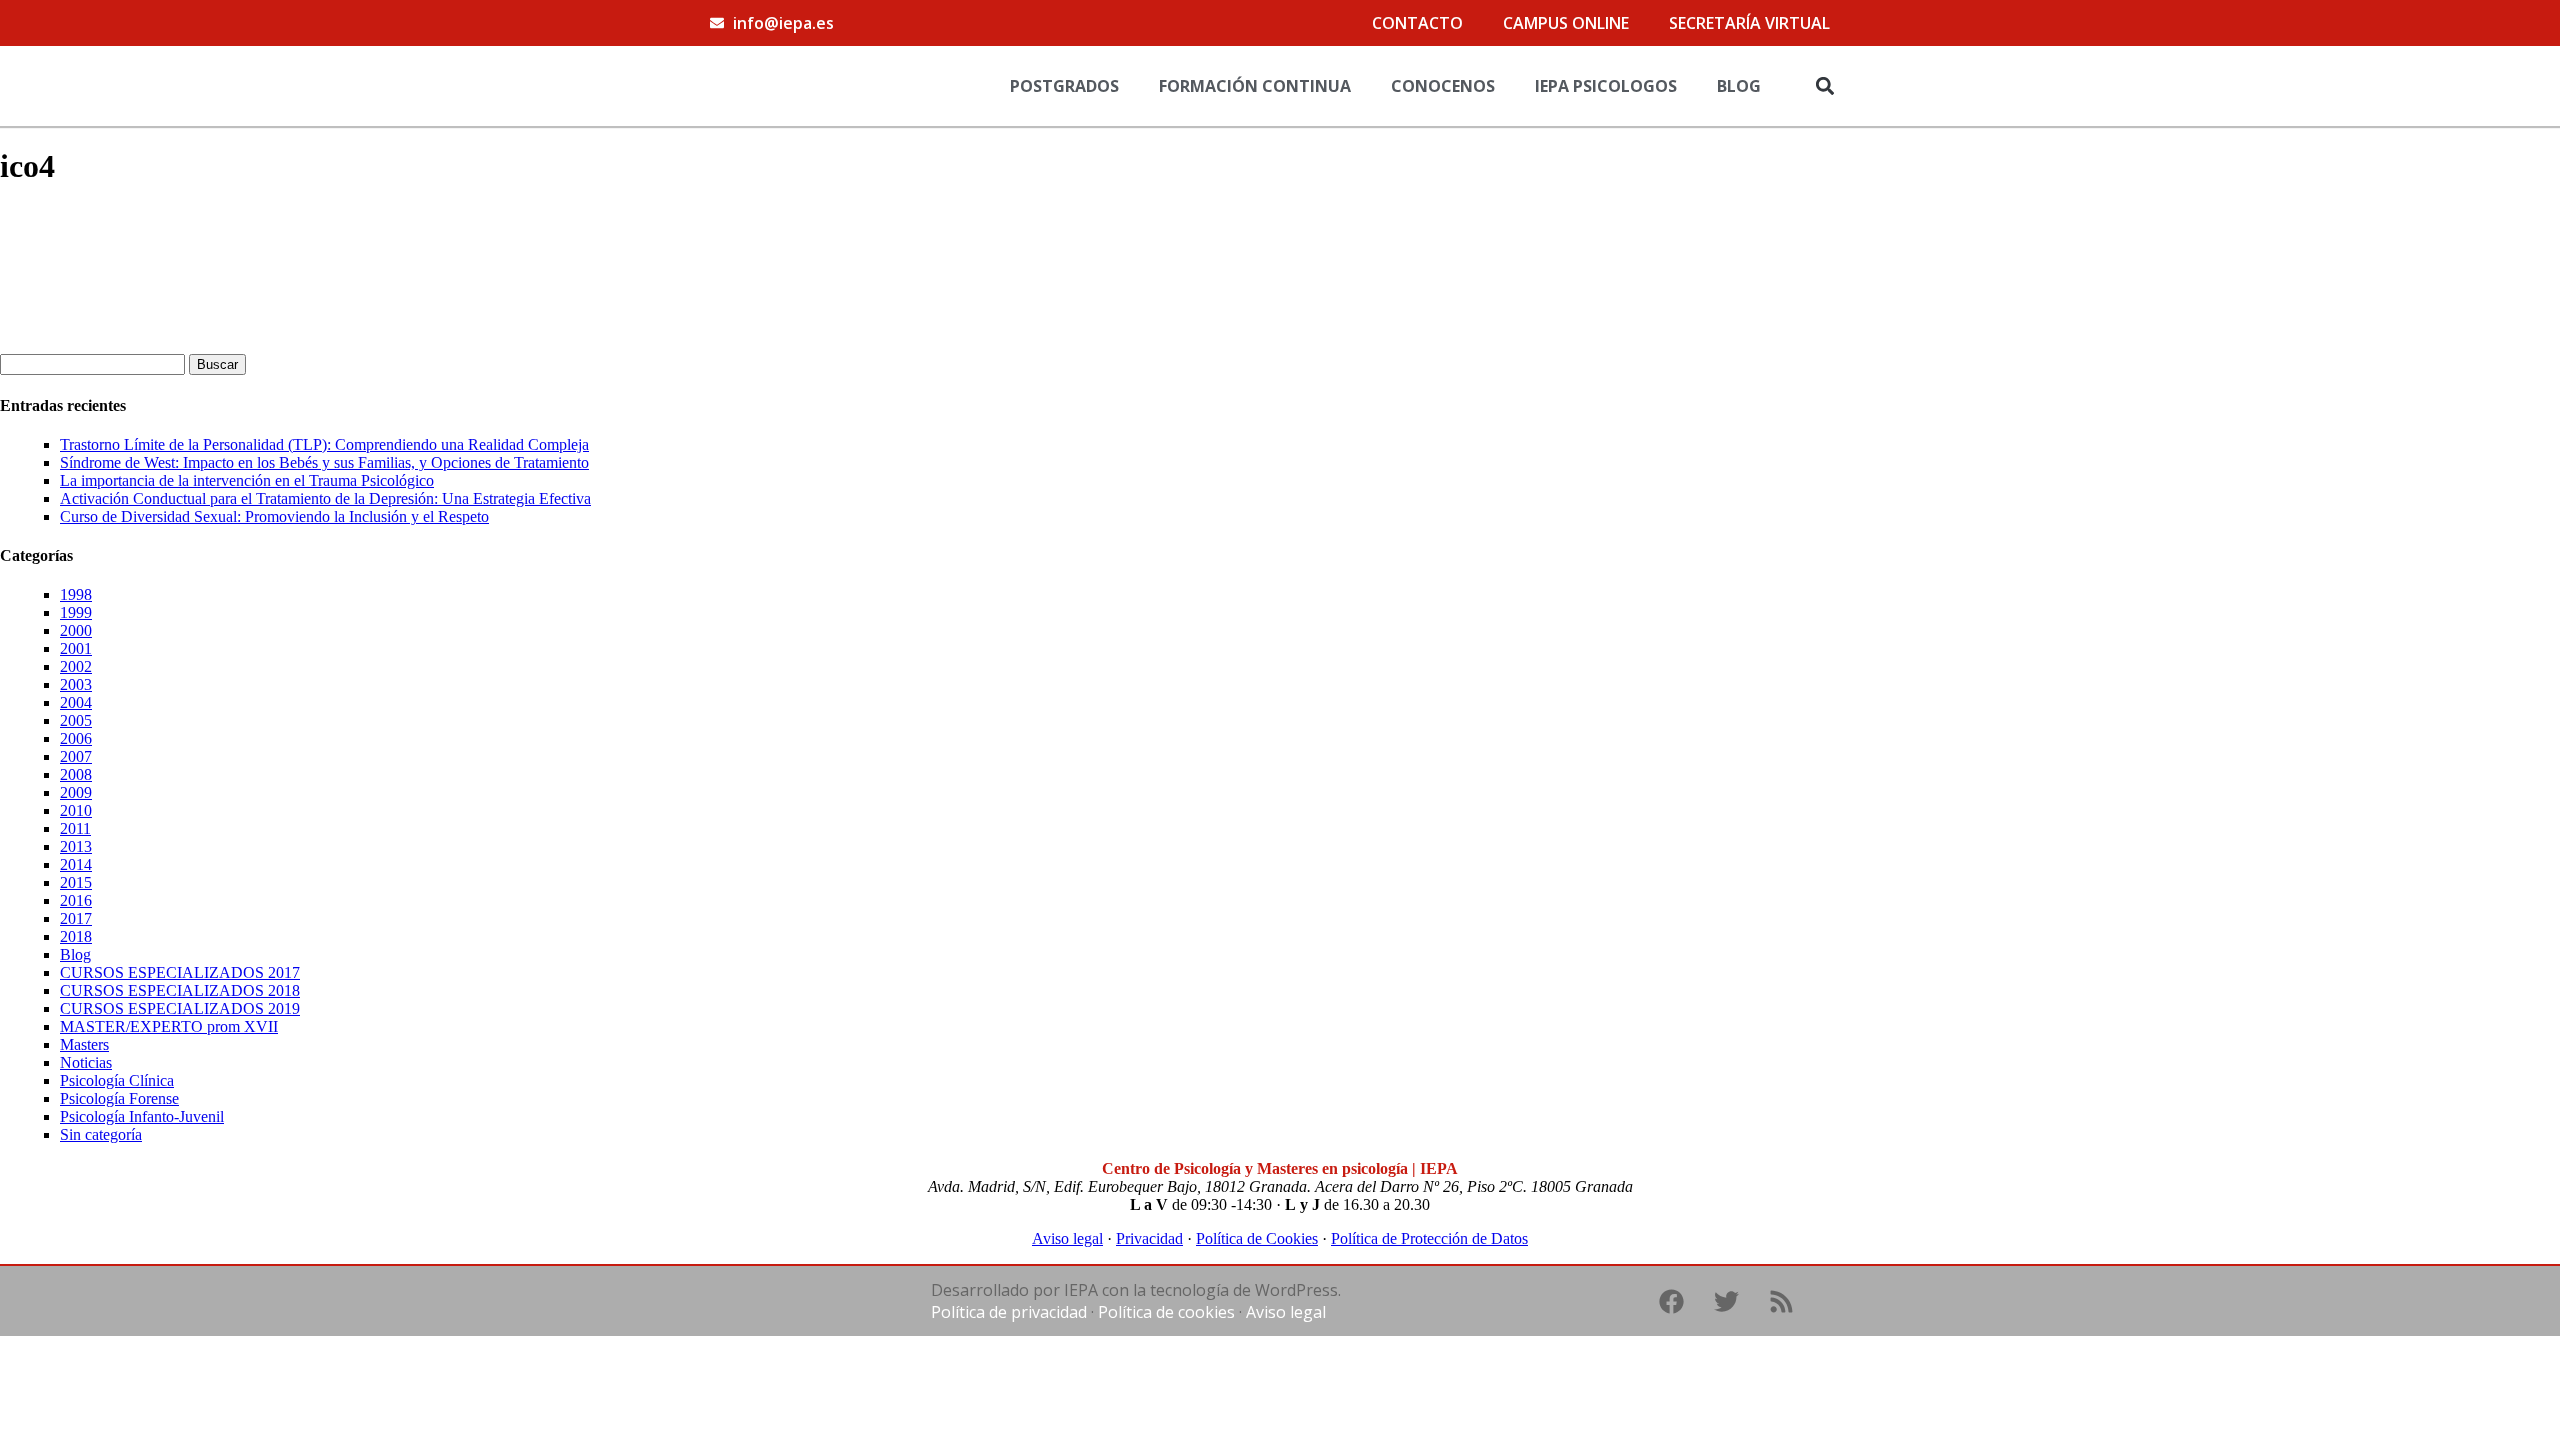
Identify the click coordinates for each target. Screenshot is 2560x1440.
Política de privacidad (1009, 1312)
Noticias (86, 1062)
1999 (76, 612)
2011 (75, 828)
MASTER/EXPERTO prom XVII (169, 1026)
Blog (1739, 86)
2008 (76, 774)
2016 (76, 900)
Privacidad (1149, 1238)
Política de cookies (1166, 1312)
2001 (76, 648)
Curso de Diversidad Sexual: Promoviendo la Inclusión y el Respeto (274, 516)
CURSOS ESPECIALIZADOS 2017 (180, 972)
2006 (76, 738)
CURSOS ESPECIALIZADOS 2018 (180, 990)
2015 (76, 882)
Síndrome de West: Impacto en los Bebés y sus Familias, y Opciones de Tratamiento (324, 462)
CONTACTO (1417, 23)
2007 (76, 756)
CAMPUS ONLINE (1566, 23)
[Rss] (1781, 1301)
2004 (76, 702)
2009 (76, 792)
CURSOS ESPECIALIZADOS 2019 (180, 1008)
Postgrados (1064, 86)
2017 (76, 918)
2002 (76, 666)
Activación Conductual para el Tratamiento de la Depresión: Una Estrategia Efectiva (325, 498)
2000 (76, 630)
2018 (76, 936)
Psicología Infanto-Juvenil (142, 1116)
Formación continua (1255, 86)
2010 (76, 810)
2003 (76, 684)
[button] (1824, 85)
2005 (76, 720)
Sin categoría (101, 1134)
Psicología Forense (119, 1098)
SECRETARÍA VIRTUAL (1749, 23)
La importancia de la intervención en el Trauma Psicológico (247, 480)
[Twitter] (1726, 1301)
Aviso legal (1067, 1238)
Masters (84, 1044)
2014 (76, 864)
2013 (76, 846)
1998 (76, 594)
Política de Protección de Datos (1429, 1238)
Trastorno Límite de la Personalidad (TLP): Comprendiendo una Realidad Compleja (324, 444)
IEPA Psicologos (1606, 86)
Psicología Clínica (117, 1080)
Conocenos (1443, 86)
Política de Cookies (1257, 1238)
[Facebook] (1671, 1301)
